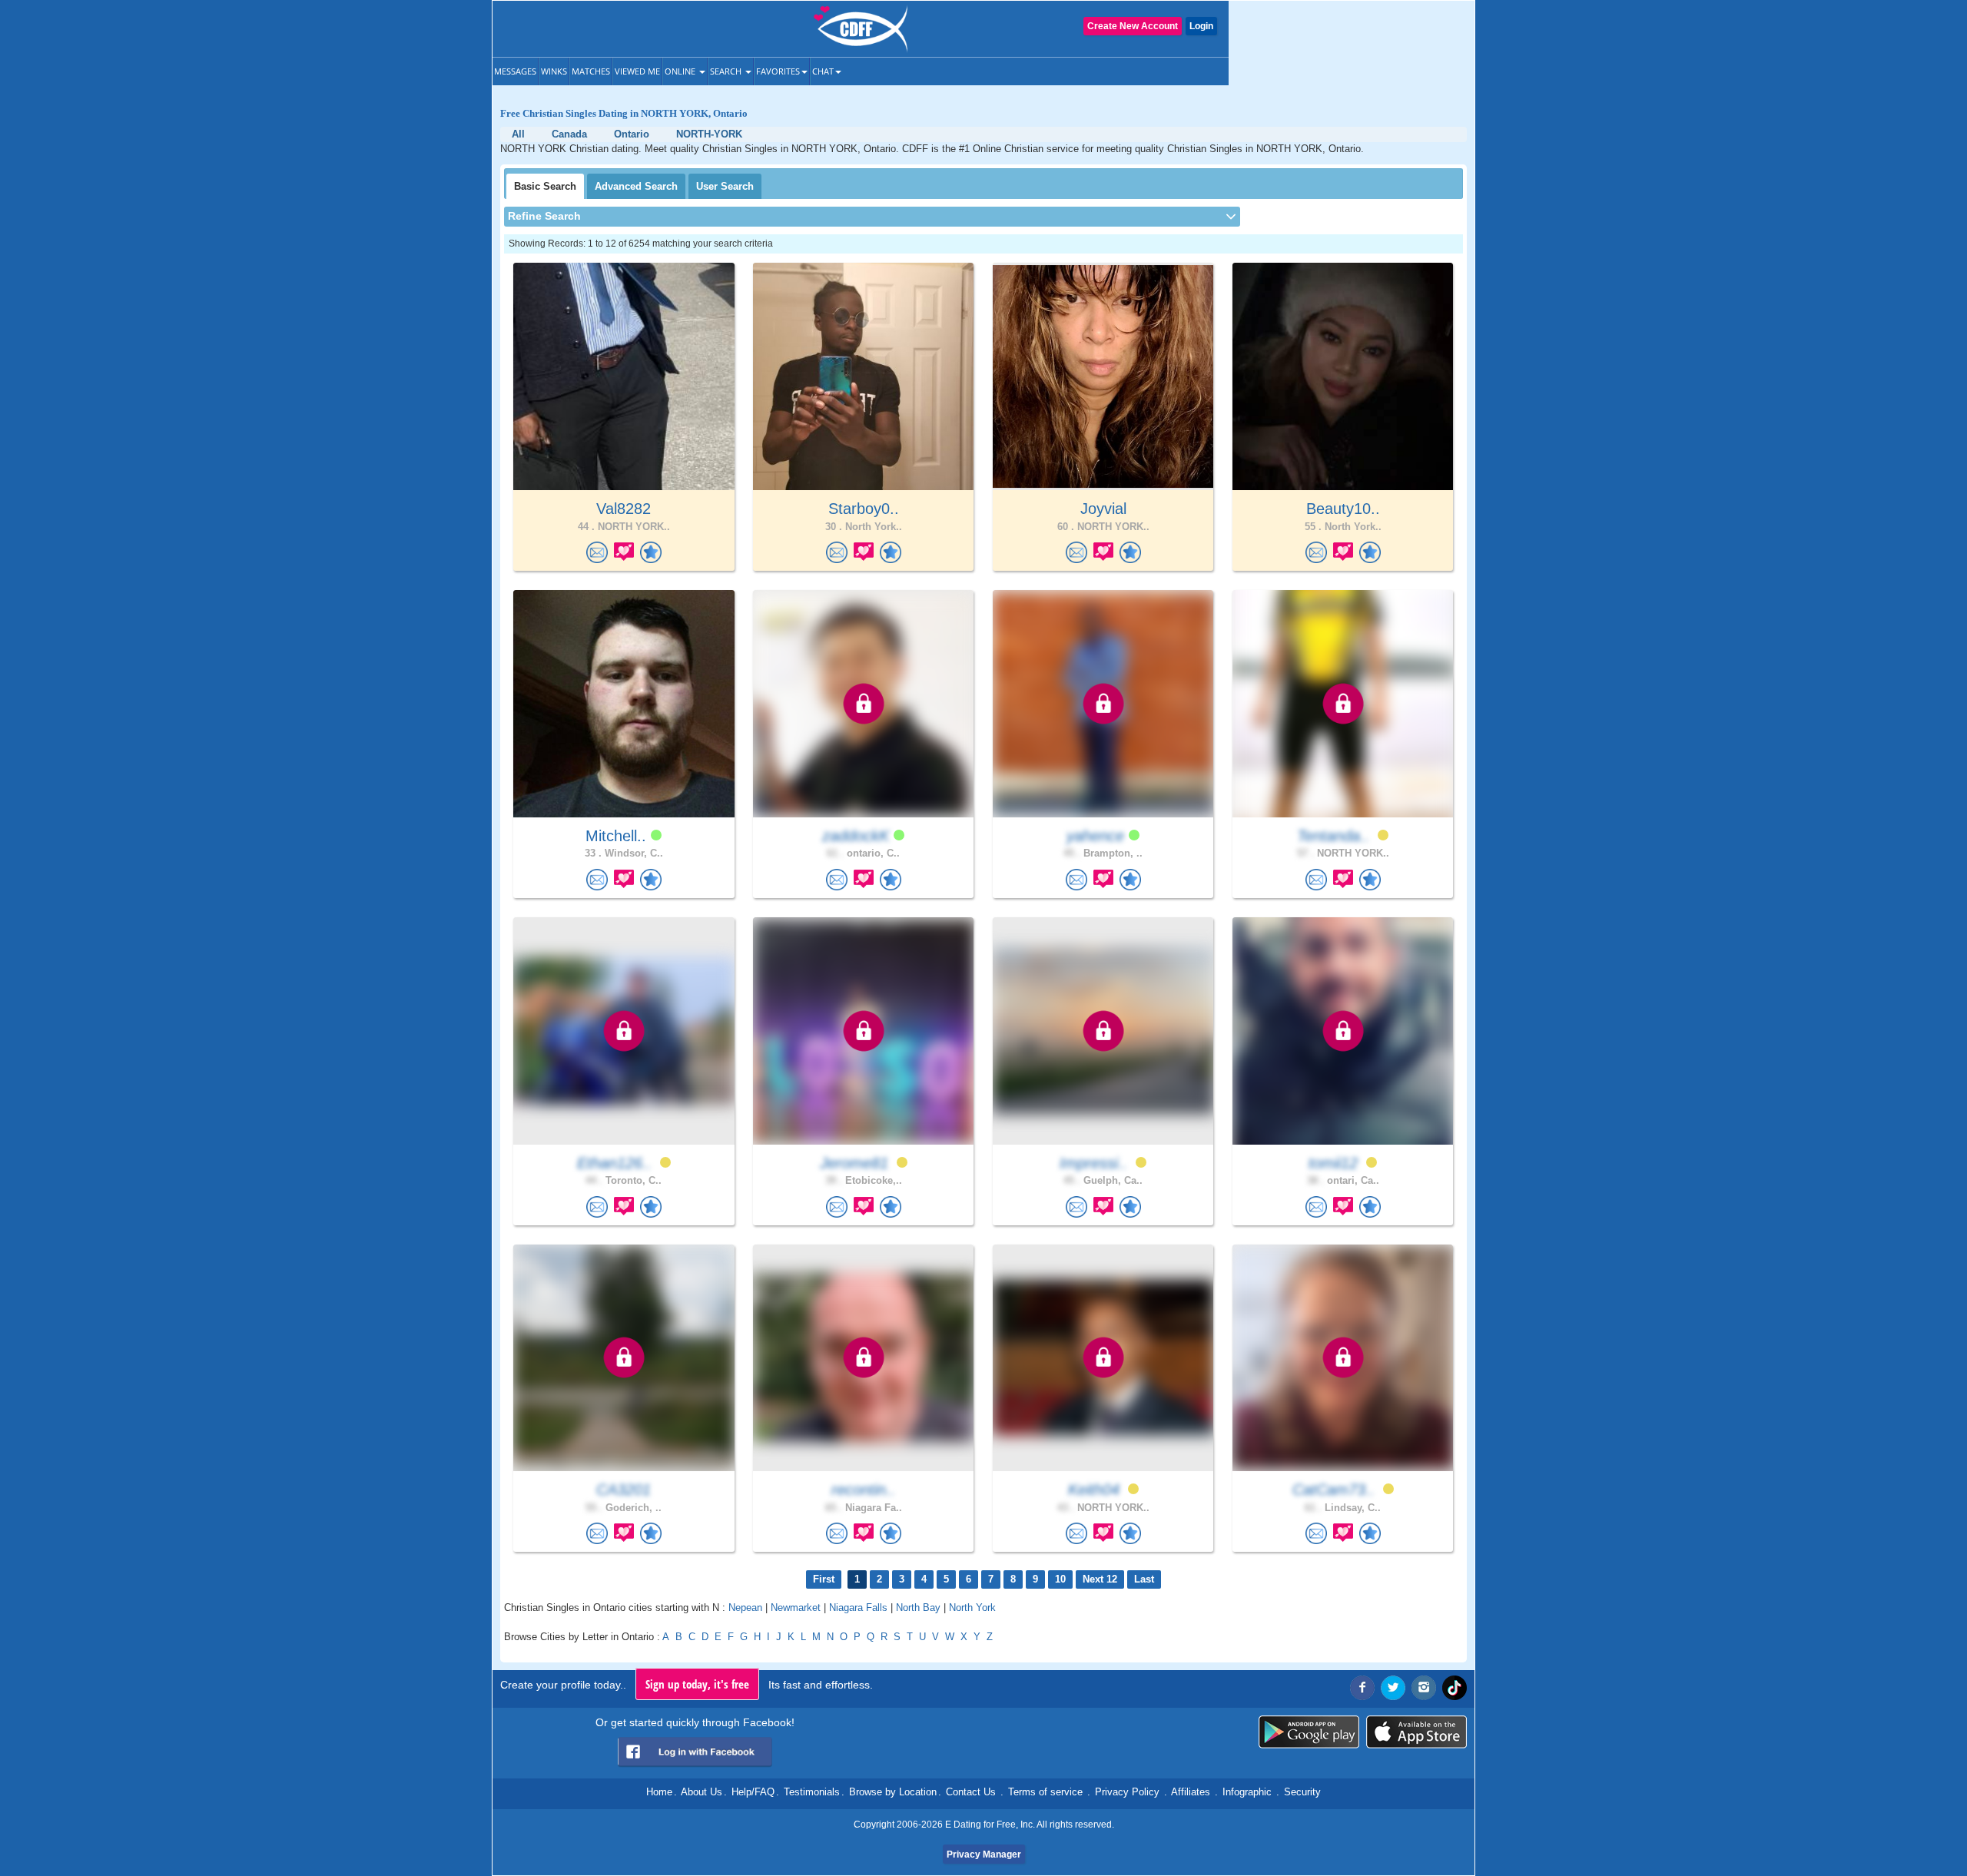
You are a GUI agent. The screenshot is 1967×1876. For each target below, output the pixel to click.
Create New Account (1133, 26)
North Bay (918, 1608)
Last (1144, 1579)
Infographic (1247, 1792)
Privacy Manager (984, 1854)
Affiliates (1191, 1792)
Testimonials (812, 1792)
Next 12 (1100, 1579)
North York (972, 1608)
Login (1201, 26)
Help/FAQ (753, 1792)
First (824, 1579)
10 (1060, 1579)
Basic (545, 186)
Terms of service (1045, 1792)
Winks (554, 71)
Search (727, 71)
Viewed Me (637, 71)
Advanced (636, 186)
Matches (591, 71)
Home (659, 1792)
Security (1302, 1792)
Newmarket (796, 1608)
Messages (515, 71)
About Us (702, 1792)
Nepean (745, 1608)
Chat (823, 71)
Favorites (778, 71)
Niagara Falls (858, 1608)
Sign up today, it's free (697, 1684)
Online (681, 71)
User (725, 186)
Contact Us (971, 1792)
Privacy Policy (1127, 1792)
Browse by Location (893, 1792)
